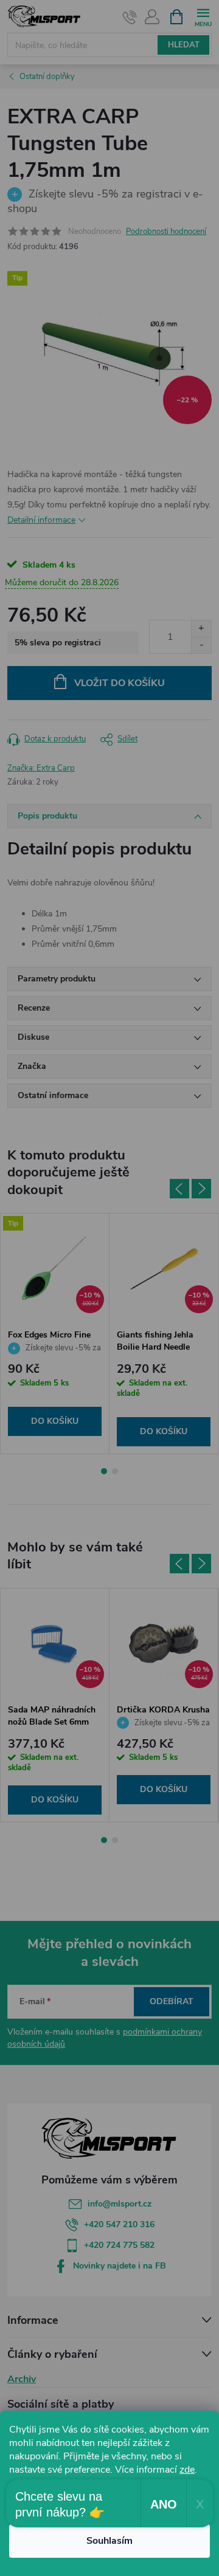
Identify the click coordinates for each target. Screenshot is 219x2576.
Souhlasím (109, 2541)
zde (187, 2470)
